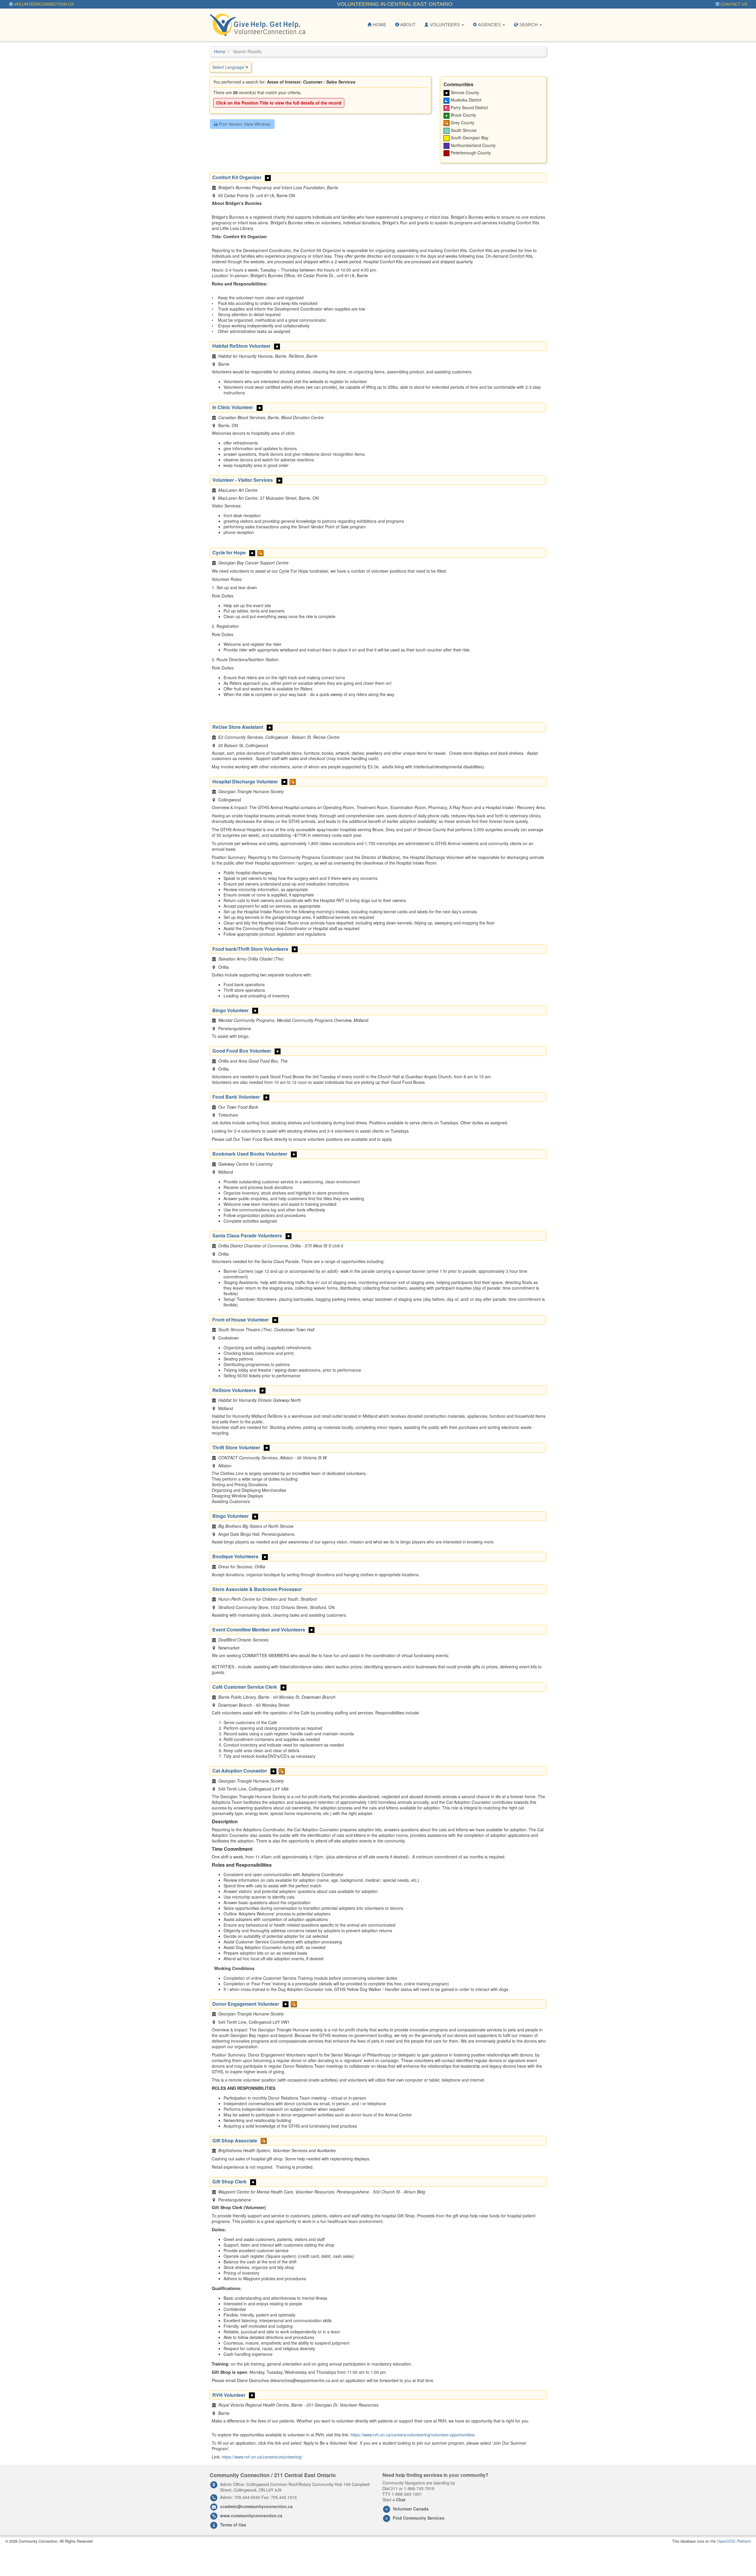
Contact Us (733, 4)
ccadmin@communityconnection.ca (256, 2506)
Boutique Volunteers (235, 1556)
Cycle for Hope (229, 552)
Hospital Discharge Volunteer (245, 781)
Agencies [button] (489, 25)
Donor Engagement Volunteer (246, 2004)
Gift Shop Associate (235, 2140)
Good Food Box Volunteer (242, 1051)
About (407, 25)
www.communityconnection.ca (251, 2515)
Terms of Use (233, 2525)
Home (379, 25)
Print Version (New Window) (244, 124)
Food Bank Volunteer (236, 1097)
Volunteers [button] (445, 25)
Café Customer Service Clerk (245, 1687)
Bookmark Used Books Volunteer (250, 1154)
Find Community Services (419, 2518)
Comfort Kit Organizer (237, 177)
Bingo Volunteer (230, 1010)
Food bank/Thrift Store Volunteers (250, 949)
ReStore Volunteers (234, 1390)
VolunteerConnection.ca (43, 4)
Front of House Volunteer (241, 1320)
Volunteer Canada (411, 2509)
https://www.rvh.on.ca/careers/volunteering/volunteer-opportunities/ (413, 2435)
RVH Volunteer (229, 2395)
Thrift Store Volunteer (236, 1447)
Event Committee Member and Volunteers (259, 1630)
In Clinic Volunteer (233, 407)
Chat (401, 2500)
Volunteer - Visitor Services (243, 480)
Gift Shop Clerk (229, 2181)
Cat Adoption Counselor (240, 1771)
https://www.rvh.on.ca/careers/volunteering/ (262, 2457)
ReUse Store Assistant (238, 727)
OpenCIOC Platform (734, 2541)
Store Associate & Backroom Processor (257, 1589)
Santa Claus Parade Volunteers (247, 1235)
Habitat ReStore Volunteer (241, 346)
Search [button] (528, 25)
